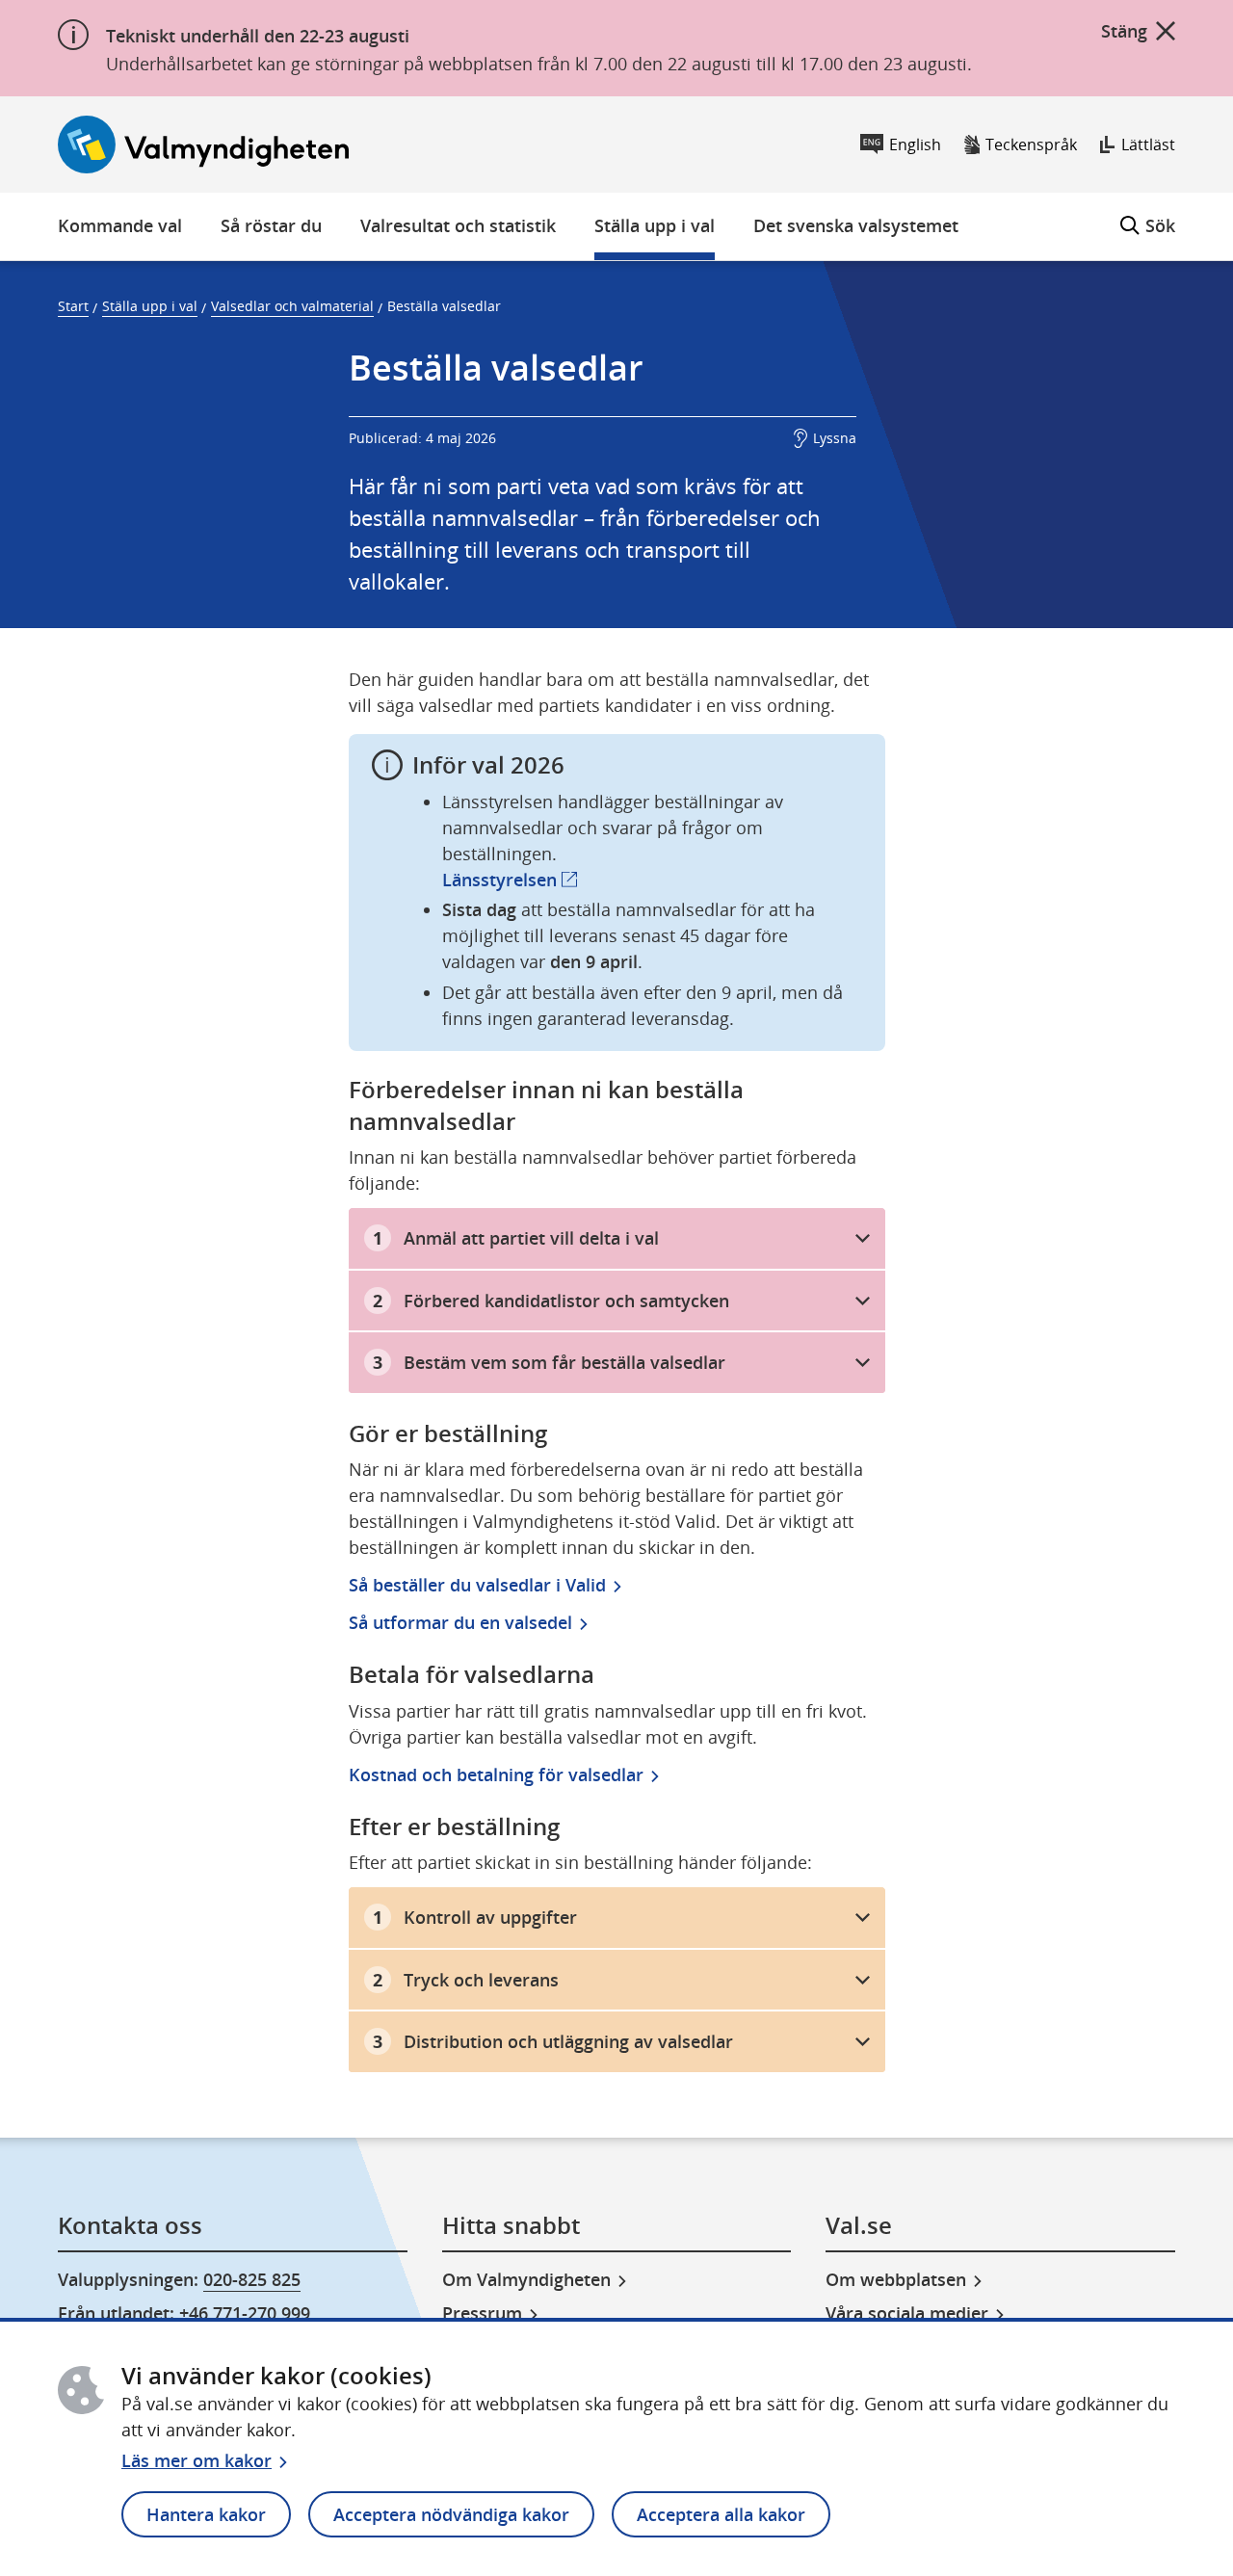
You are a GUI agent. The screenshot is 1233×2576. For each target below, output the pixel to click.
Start (73, 306)
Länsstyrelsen (510, 880)
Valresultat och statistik (458, 225)
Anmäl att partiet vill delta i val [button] (531, 1238)
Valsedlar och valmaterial (292, 306)
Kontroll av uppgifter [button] (490, 1917)
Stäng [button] (1124, 31)
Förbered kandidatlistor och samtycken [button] (566, 1301)
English (915, 145)
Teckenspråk (1031, 145)
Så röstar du (271, 225)
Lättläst (1148, 145)
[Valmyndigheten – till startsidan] (203, 145)
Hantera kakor (206, 2514)
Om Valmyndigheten (526, 2279)
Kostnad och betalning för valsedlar (496, 1774)
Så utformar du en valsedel (460, 1622)
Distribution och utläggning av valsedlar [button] (568, 2041)
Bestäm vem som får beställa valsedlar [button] (564, 1362)
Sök (1148, 215)
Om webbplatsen (896, 2279)
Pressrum (482, 2313)
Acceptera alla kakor (721, 2514)
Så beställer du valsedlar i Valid (477, 1585)
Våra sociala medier (907, 2313)
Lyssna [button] (835, 438)
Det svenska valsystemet (856, 225)
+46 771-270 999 (245, 2313)
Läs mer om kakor (197, 2460)
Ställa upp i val (655, 225)
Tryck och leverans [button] (481, 1980)
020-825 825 (252, 2279)
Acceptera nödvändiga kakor (451, 2514)
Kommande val (120, 225)
